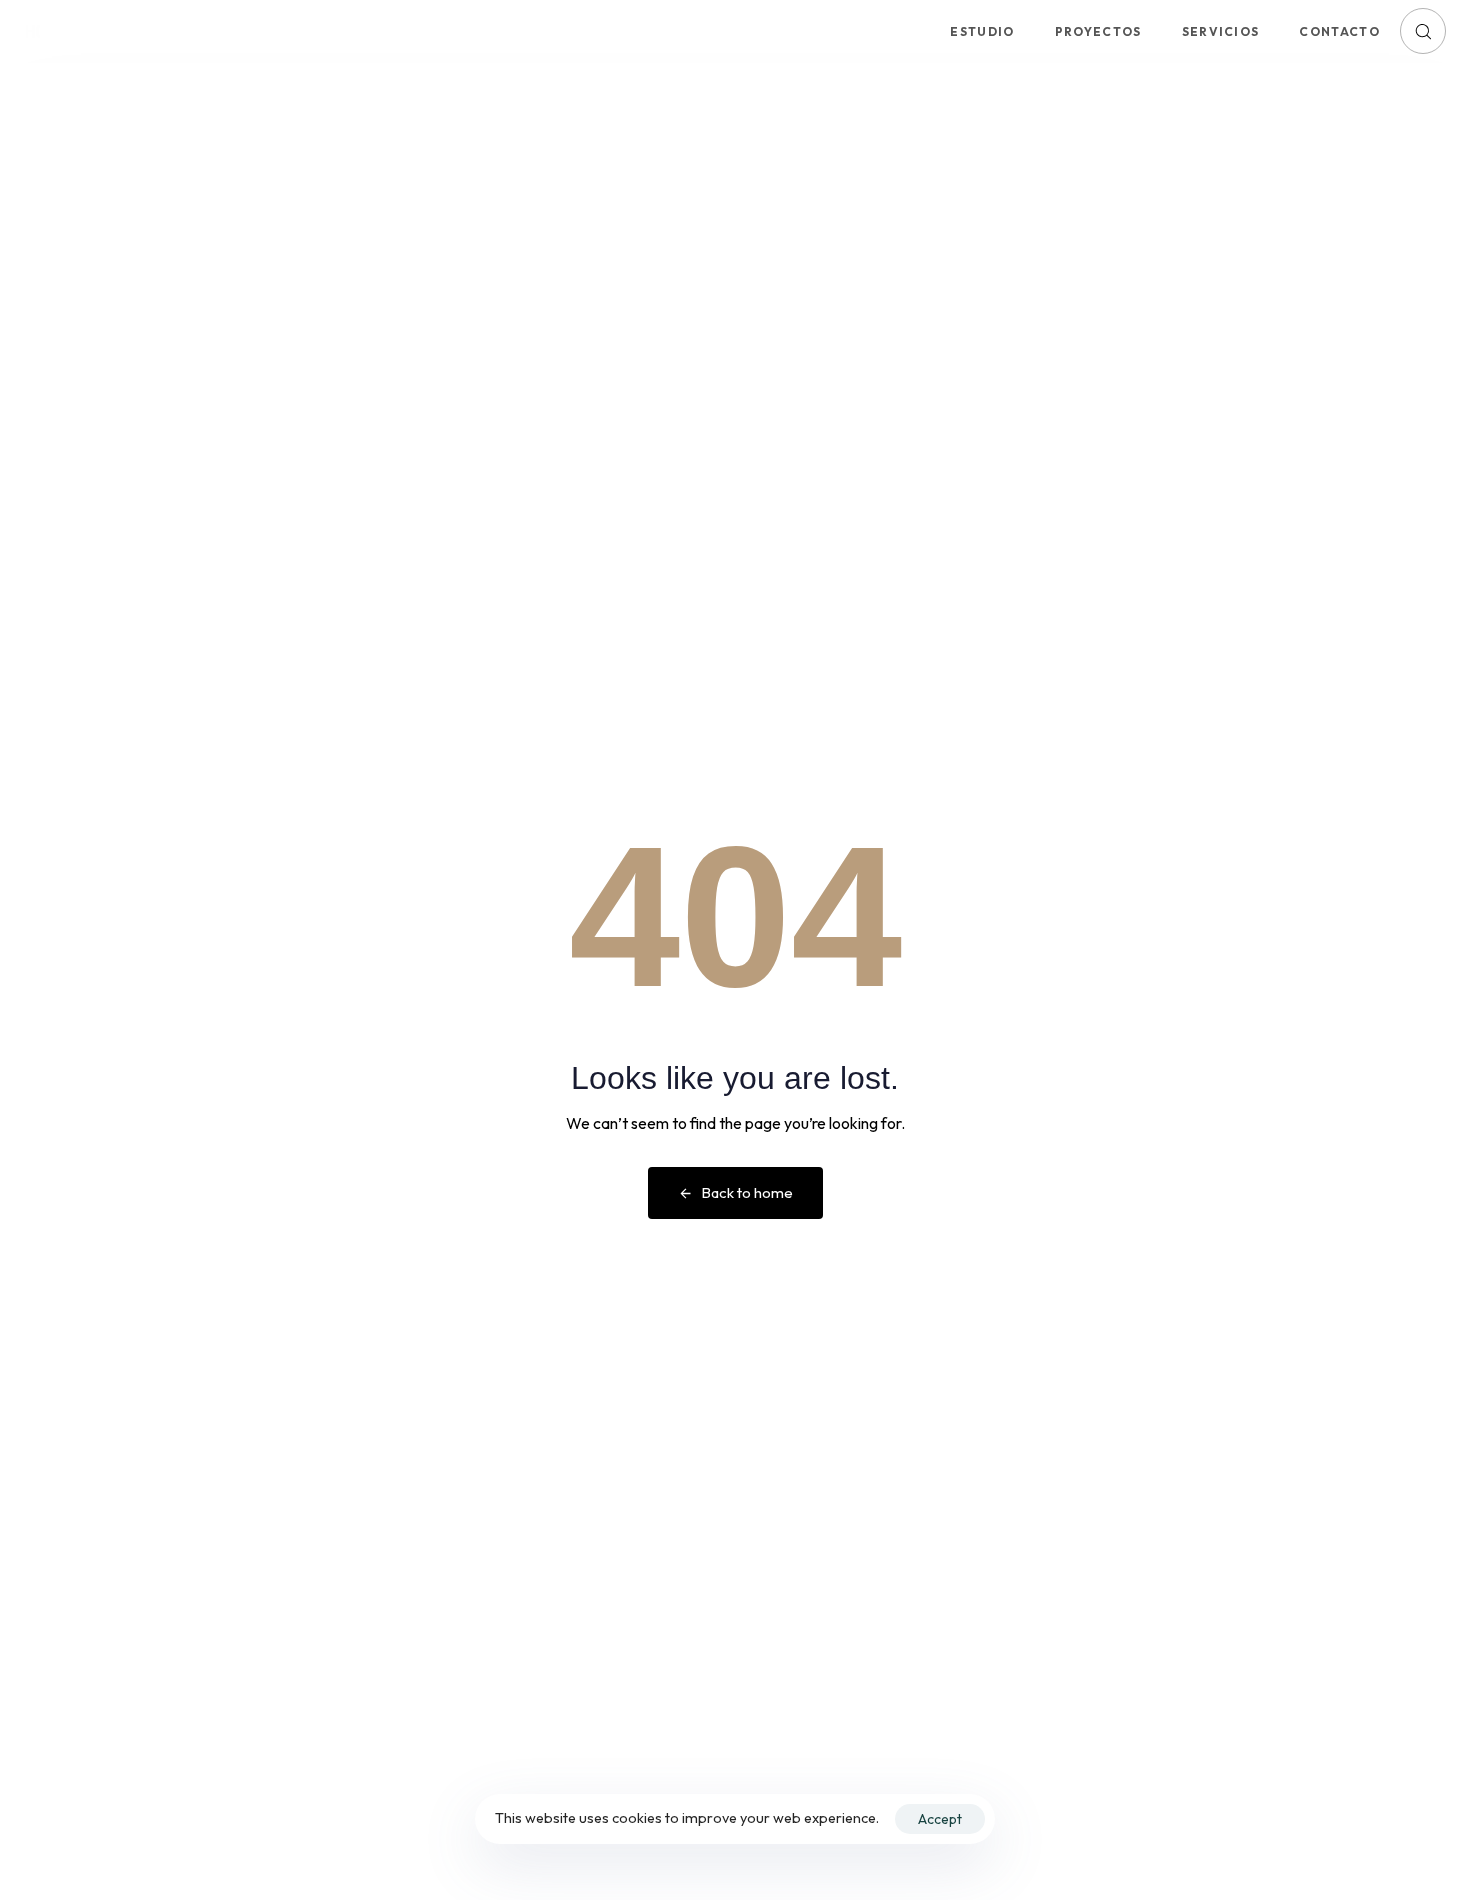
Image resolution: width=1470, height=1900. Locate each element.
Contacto (1339, 31)
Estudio (982, 31)
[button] (1423, 31)
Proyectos (1098, 31)
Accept (940, 1819)
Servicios (1221, 31)
